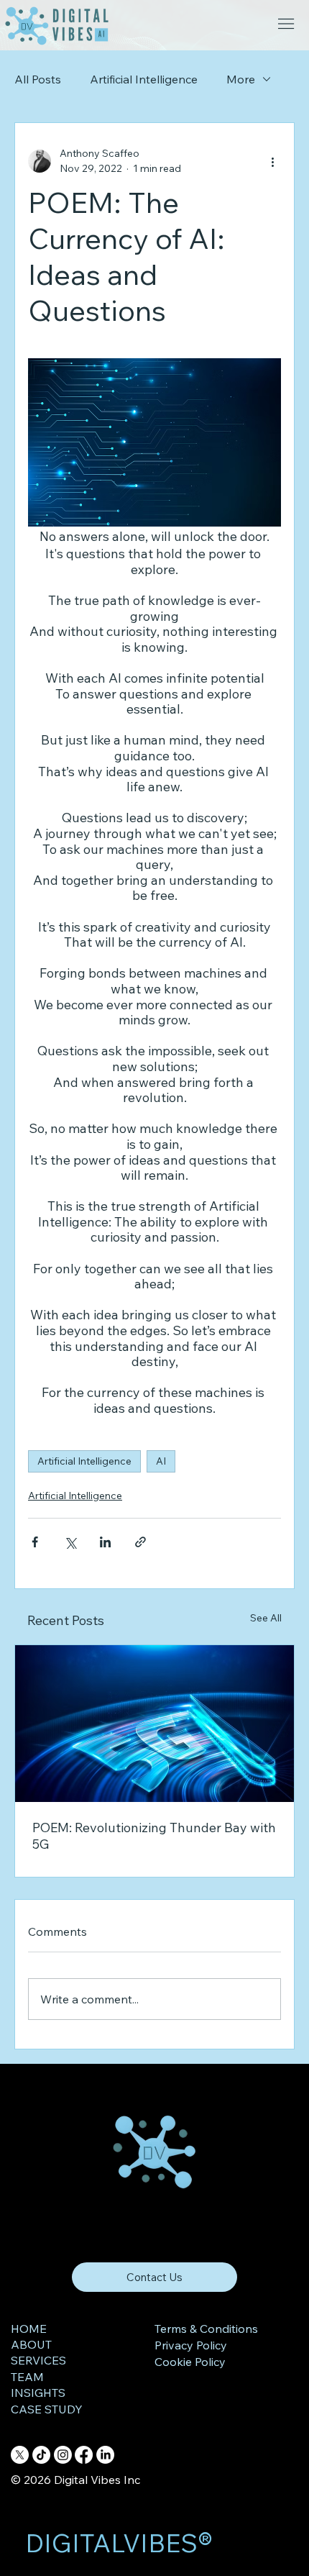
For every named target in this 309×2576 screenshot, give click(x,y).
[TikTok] (41, 2455)
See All (266, 1618)
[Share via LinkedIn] (105, 1542)
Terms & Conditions (206, 2329)
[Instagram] (63, 2455)
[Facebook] (84, 2455)
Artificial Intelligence (144, 79)
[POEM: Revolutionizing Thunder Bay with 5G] (154, 1724)
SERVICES (38, 2360)
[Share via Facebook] (35, 1542)
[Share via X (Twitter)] (70, 1542)
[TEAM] (91, 2377)
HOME (29, 2329)
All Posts (38, 79)
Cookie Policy (190, 2362)
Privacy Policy (191, 2345)
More (241, 79)
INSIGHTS (38, 2393)
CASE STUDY (47, 2409)
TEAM (27, 2377)
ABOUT (31, 2344)
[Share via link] (140, 1542)
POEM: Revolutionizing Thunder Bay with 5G (154, 1836)
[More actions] (272, 161)
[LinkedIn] (105, 2455)
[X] (20, 2455)
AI (161, 1461)
